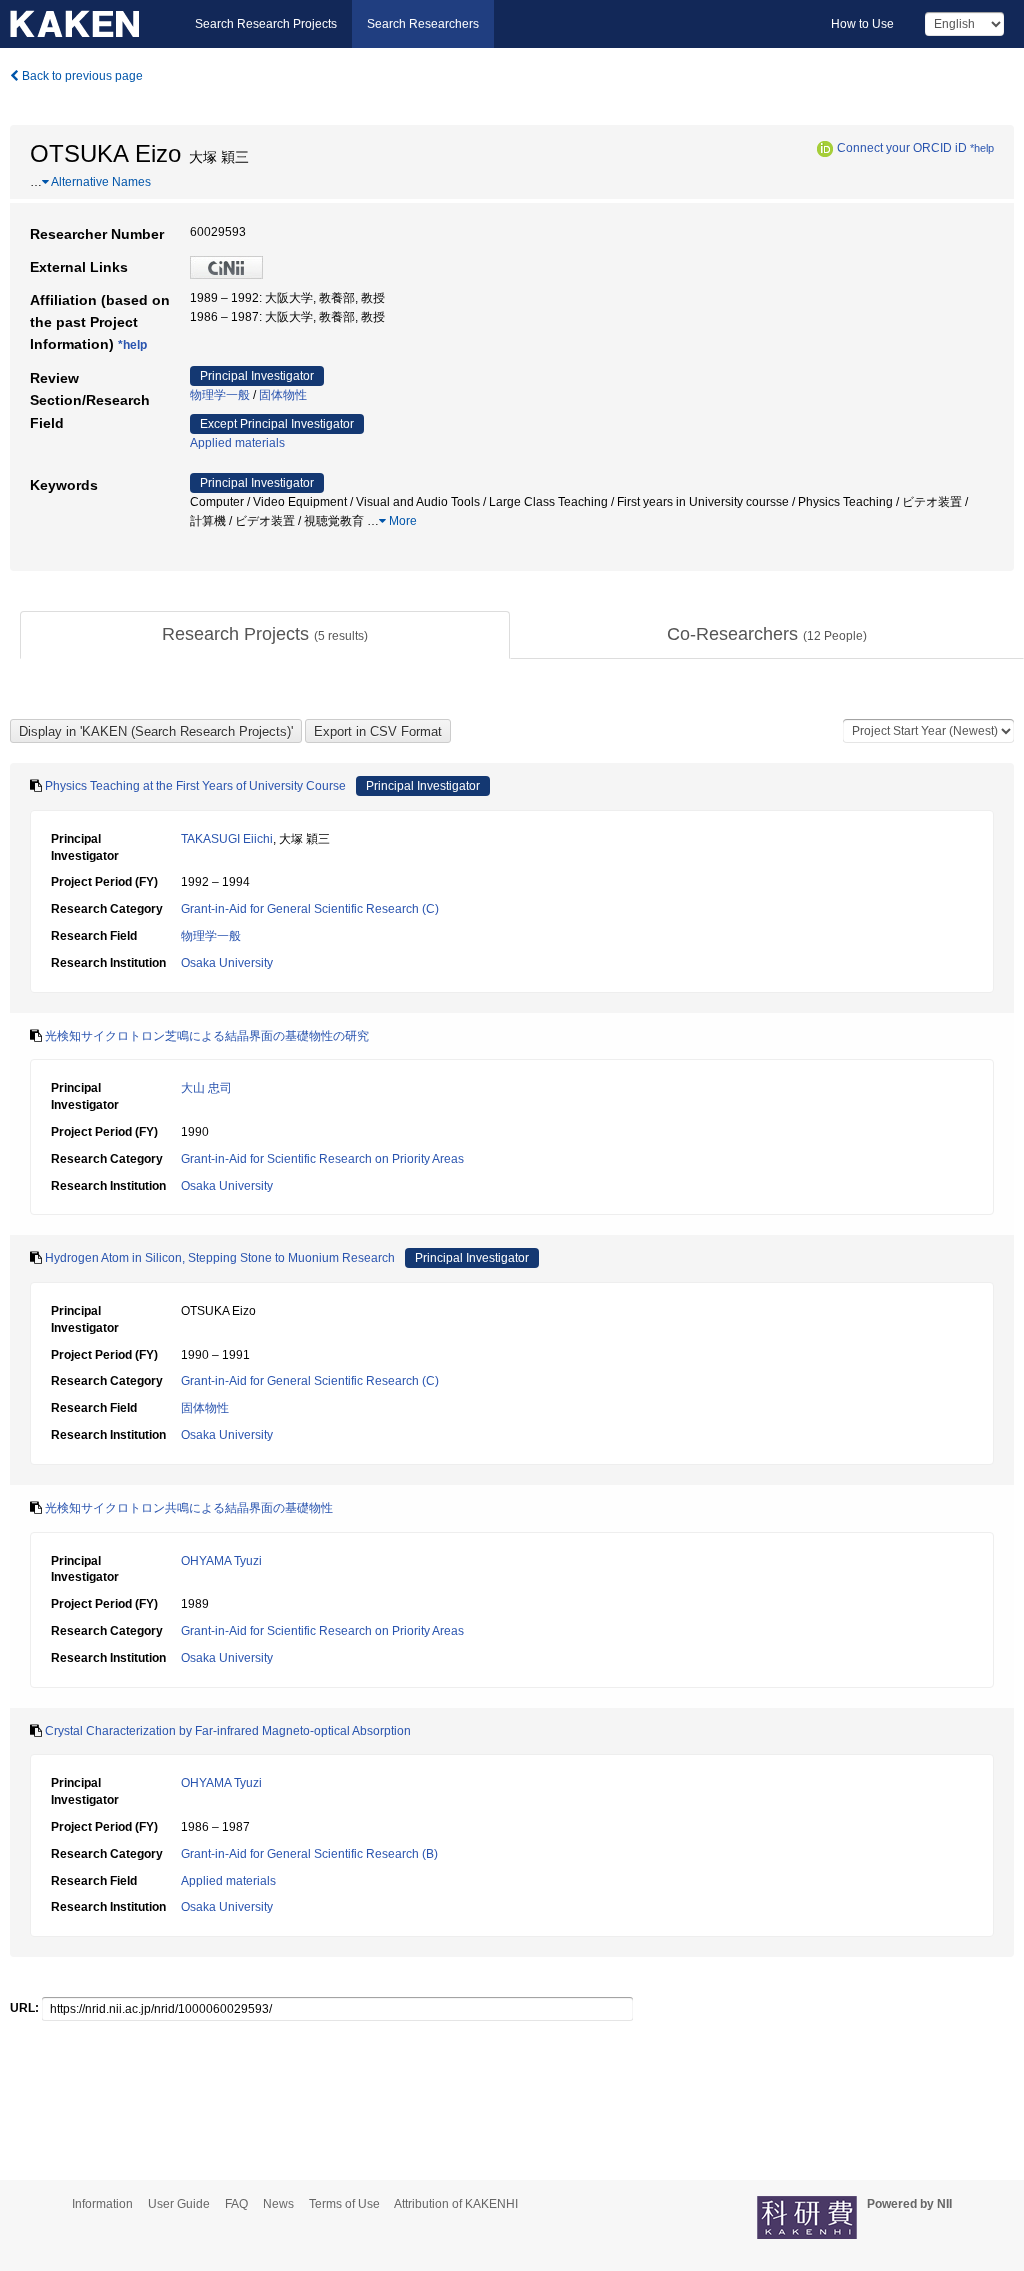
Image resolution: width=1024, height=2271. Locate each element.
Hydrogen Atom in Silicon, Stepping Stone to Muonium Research (220, 1258)
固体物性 (283, 395)
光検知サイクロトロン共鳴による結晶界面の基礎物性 (189, 1508)
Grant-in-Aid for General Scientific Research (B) (309, 1854)
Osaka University (227, 963)
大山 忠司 (206, 1088)
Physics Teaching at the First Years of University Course (195, 786)
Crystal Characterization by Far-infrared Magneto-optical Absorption (228, 1731)
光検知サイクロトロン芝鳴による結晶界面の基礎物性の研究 (207, 1036)
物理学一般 (220, 395)
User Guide (179, 2204)
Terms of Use (344, 2204)
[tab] (265, 635)
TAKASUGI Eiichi (227, 839)
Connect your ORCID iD (902, 148)
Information (102, 2204)
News (278, 2204)
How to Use (862, 24)
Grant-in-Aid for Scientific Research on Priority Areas (322, 1159)
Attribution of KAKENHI (456, 2204)
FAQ (236, 2204)
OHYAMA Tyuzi (221, 1561)
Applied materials (237, 443)
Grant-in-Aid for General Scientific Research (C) (310, 909)
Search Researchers (423, 24)
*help (982, 148)
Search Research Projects (266, 24)
